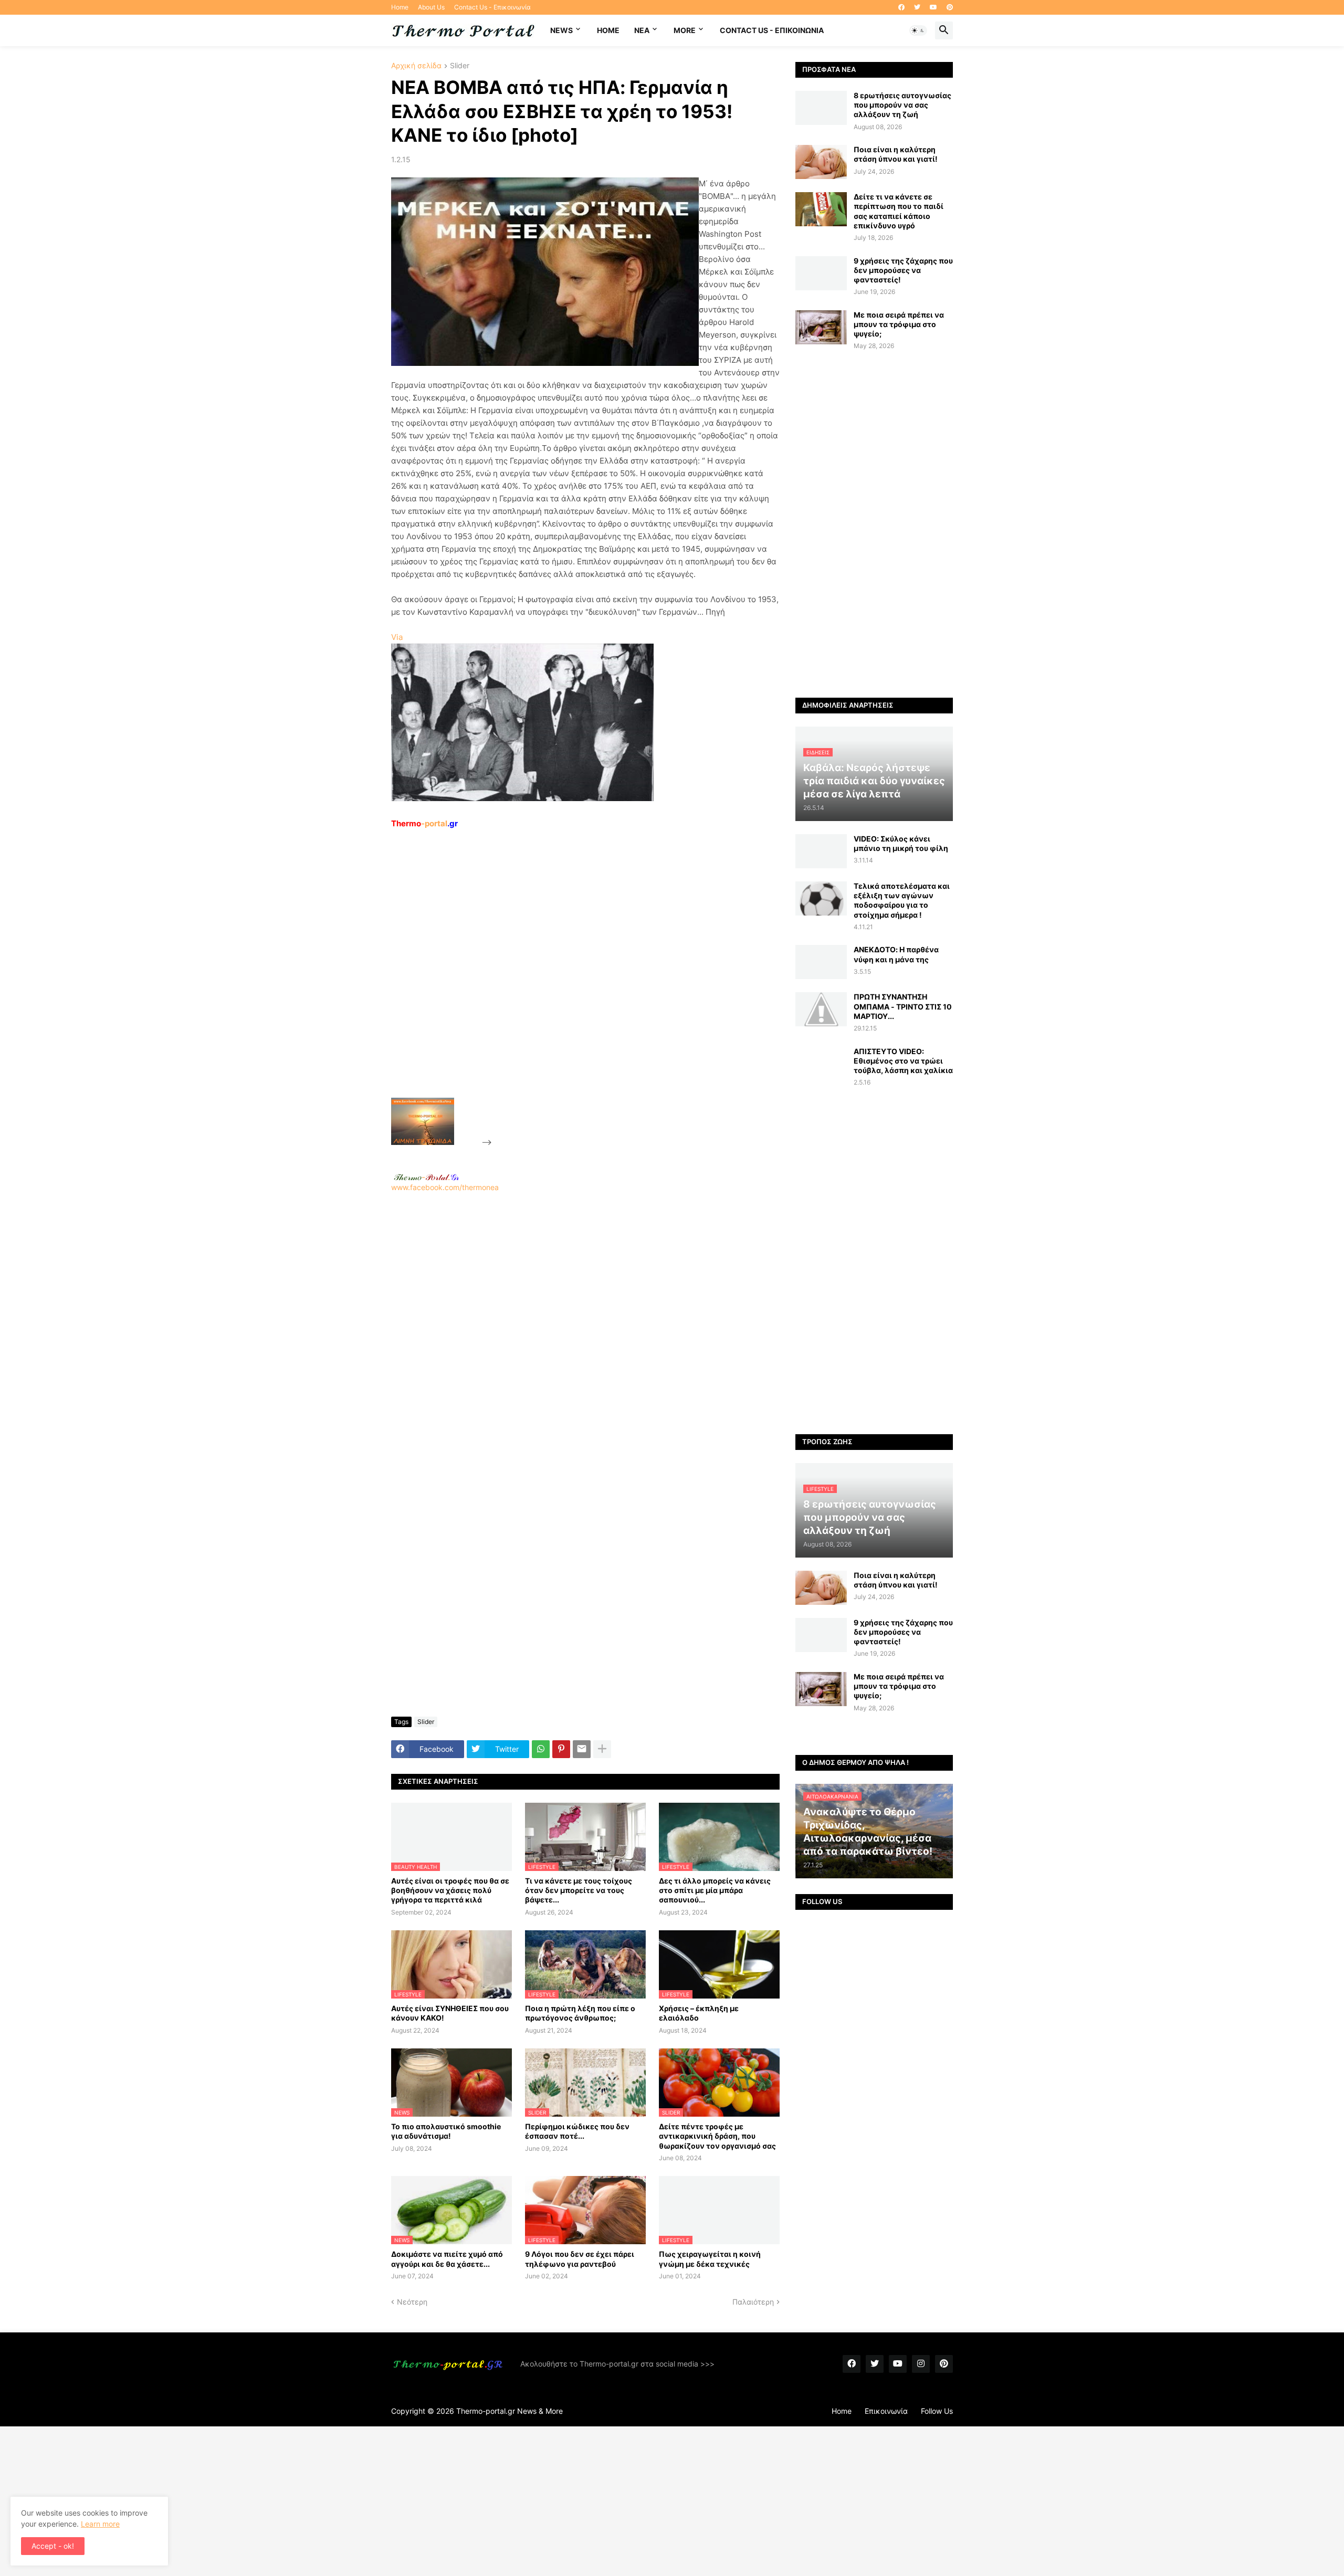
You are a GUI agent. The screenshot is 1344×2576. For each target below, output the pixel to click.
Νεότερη (412, 2302)
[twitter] (917, 7)
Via (397, 637)
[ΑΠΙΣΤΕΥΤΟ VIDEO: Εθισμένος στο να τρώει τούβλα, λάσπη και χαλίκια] (821, 1064)
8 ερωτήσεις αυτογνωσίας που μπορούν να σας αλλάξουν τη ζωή (902, 105)
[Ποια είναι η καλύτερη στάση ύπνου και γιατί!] (821, 162)
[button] (918, 30)
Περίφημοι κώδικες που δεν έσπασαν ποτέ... (577, 2131)
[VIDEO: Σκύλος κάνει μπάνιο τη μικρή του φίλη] (821, 851)
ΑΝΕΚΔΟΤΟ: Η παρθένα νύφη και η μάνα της (896, 954)
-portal (424, 823)
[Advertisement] (573, 987)
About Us (431, 7)
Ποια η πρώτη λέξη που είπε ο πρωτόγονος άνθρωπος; (580, 2013)
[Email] (582, 1749)
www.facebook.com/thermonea (445, 1187)
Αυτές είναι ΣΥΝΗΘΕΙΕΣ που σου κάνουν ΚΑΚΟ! (450, 2013)
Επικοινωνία (886, 2411)
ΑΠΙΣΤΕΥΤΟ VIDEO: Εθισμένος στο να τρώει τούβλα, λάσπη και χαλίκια (903, 1061)
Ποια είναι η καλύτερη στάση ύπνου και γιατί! (896, 154)
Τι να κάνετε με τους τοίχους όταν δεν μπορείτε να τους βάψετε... (579, 1890)
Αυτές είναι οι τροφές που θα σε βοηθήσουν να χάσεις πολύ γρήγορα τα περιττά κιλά (450, 1890)
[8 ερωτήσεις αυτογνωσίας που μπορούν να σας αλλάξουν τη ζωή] (821, 108)
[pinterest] (950, 7)
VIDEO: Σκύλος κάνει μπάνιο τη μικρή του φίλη (901, 843)
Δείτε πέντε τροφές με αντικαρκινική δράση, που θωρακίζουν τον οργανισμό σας (717, 2136)
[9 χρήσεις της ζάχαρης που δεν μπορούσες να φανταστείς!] (821, 273)
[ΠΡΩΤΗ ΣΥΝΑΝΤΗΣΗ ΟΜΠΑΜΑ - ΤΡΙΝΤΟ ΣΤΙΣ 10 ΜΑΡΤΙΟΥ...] (821, 1009)
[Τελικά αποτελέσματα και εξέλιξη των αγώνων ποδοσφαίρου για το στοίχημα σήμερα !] (821, 898)
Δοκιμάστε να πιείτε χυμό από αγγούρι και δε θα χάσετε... (447, 2259)
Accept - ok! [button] (53, 2546)
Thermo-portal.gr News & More (510, 2411)
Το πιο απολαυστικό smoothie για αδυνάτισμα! (446, 2131)
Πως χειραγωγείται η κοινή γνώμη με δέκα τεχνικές (710, 2259)
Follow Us (937, 2411)
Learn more (100, 2524)
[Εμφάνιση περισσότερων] (602, 1749)
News (561, 30)
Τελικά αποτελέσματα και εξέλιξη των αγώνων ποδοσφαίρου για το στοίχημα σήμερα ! (902, 900)
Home (400, 7)
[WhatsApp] (541, 1749)
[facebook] (901, 7)
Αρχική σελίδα (416, 66)
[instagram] (921, 2364)
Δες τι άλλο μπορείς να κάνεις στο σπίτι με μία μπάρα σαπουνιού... (715, 1890)
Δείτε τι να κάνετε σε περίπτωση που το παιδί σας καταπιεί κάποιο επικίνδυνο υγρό (899, 211)
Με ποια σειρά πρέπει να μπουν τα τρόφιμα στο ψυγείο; (899, 324)
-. (426, 1177)
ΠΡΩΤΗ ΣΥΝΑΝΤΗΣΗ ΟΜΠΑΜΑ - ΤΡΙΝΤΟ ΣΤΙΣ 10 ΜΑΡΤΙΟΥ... (903, 1006)
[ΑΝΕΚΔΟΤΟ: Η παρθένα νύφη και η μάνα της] (821, 962)
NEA (642, 30)
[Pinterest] (561, 1749)
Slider (460, 66)
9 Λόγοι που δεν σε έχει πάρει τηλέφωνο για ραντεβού (580, 2259)
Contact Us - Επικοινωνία (492, 7)
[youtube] (933, 7)
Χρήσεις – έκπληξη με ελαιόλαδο (699, 2013)
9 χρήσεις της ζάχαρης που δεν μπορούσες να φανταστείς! (903, 270)
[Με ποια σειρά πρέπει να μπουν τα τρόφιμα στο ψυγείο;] (821, 327)
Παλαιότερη (753, 2302)
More (685, 30)
